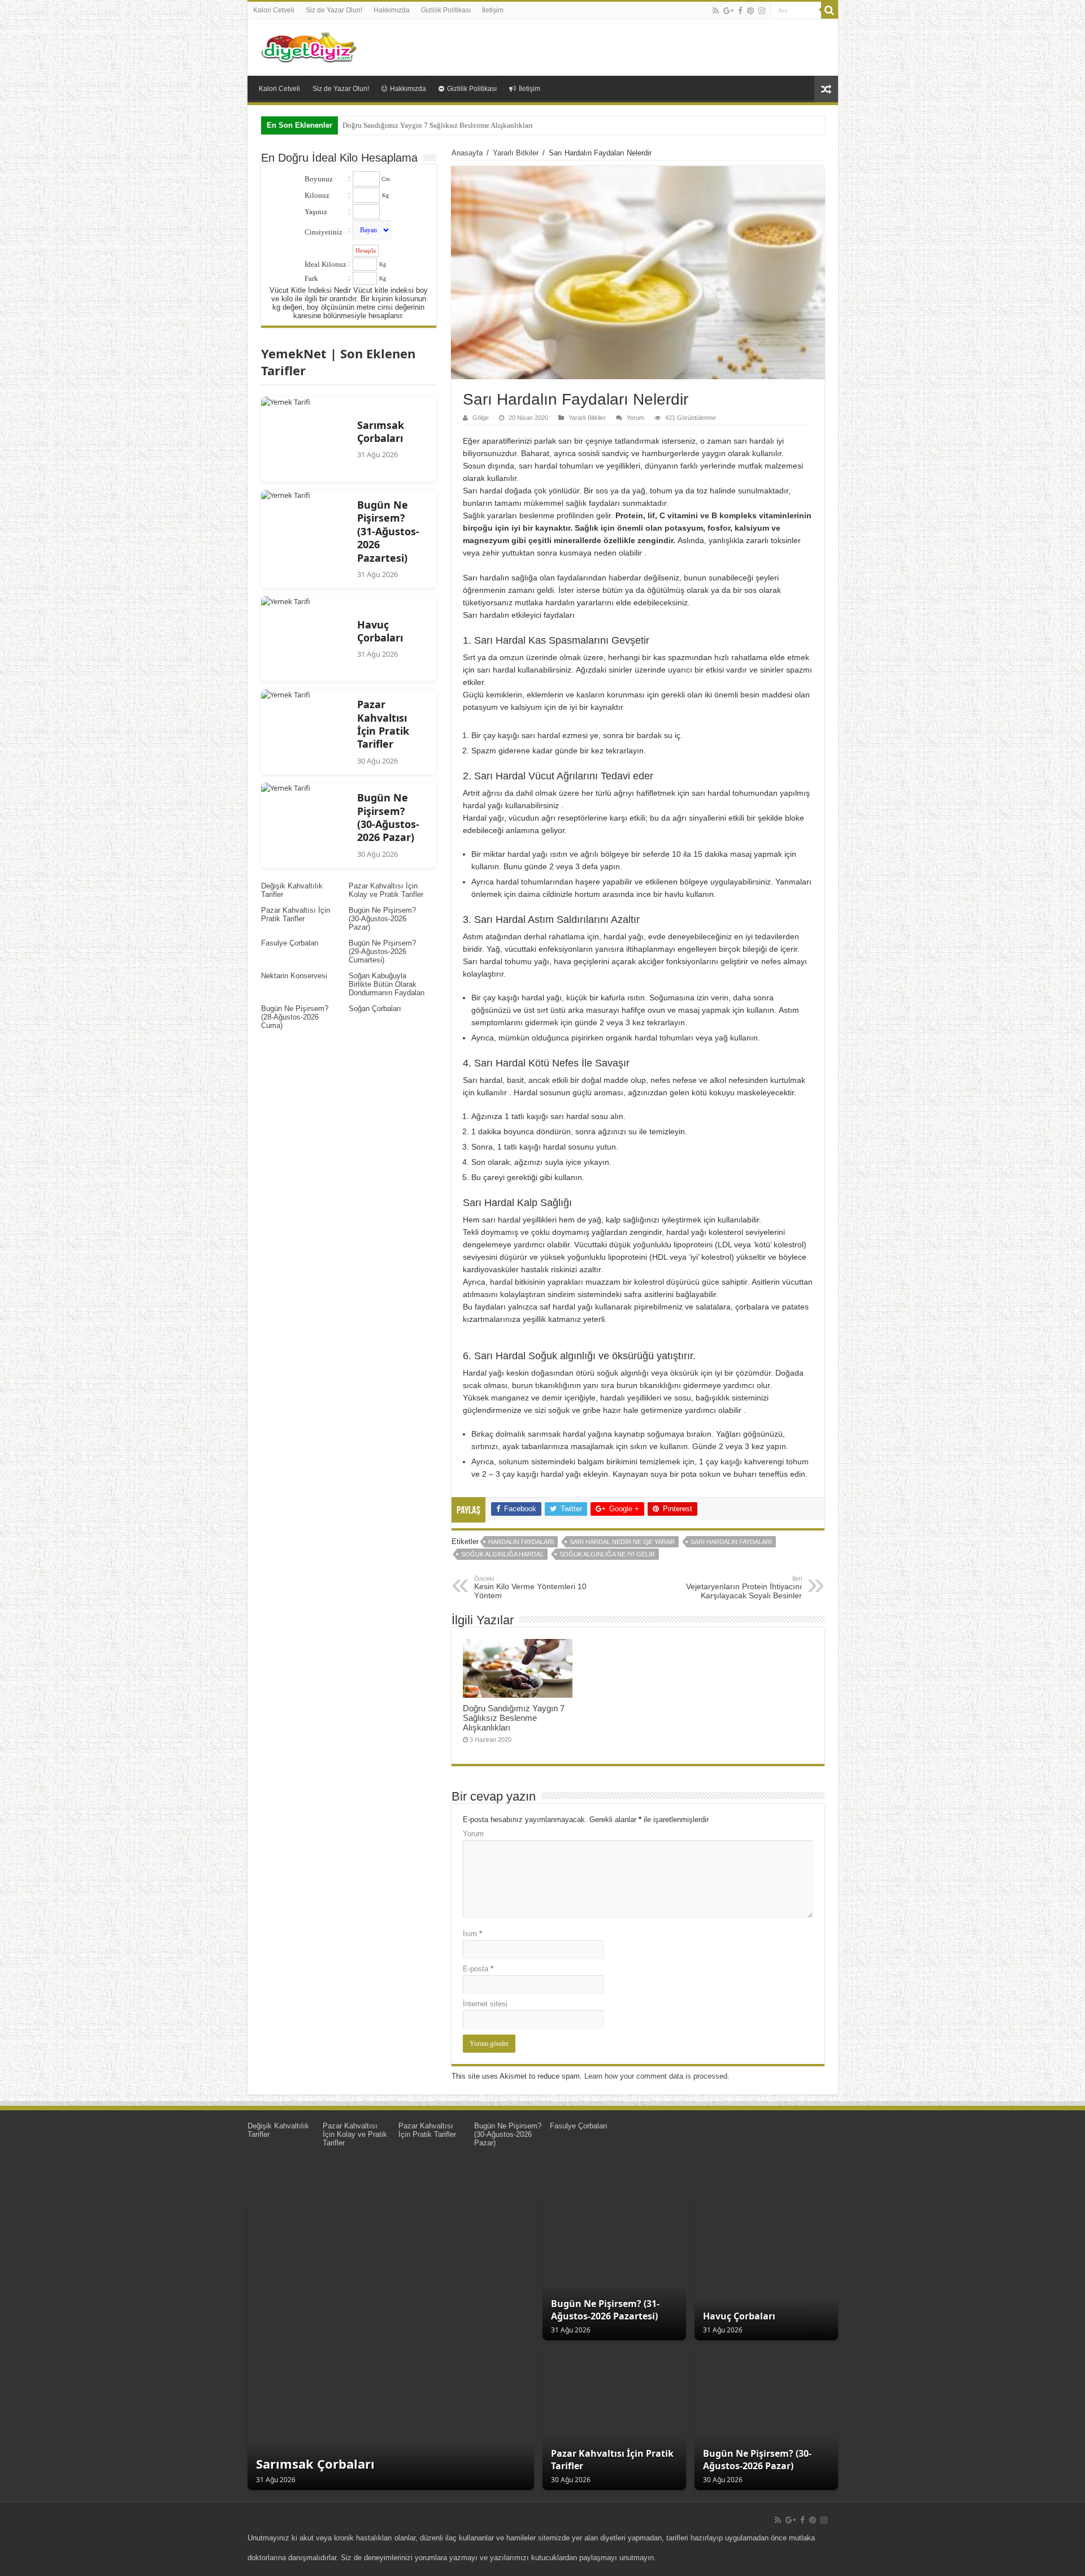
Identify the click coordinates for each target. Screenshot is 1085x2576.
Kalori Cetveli (274, 10)
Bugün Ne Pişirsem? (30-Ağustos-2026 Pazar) (382, 919)
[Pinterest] (750, 11)
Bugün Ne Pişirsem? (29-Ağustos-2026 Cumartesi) (382, 951)
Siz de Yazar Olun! (334, 10)
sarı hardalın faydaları (731, 1542)
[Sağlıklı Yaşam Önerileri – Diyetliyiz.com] (310, 45)
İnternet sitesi (485, 2004)
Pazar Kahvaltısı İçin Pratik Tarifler (296, 914)
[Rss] (716, 11)
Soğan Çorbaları (375, 1009)
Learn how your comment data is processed (656, 2076)
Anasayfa (467, 153)
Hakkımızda (392, 10)
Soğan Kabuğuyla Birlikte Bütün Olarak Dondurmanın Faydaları (387, 984)
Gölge (481, 418)
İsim (472, 1934)
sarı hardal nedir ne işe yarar (622, 1542)
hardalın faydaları (521, 1542)
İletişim (493, 10)
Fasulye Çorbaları (290, 943)
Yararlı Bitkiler (516, 153)
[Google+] (728, 11)
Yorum (635, 418)
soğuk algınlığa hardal (502, 1554)
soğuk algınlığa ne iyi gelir (607, 1554)
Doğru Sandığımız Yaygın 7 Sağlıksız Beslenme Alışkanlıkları (438, 125)
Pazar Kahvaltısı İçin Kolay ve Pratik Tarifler (386, 890)
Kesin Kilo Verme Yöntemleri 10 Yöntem (530, 1588)
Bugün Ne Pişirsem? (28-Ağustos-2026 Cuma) (295, 1017)
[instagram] (762, 11)
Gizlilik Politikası (446, 10)
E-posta (478, 1969)
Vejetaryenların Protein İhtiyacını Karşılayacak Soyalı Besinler (744, 1588)
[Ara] (830, 10)
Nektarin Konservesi (294, 976)
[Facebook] (740, 11)
